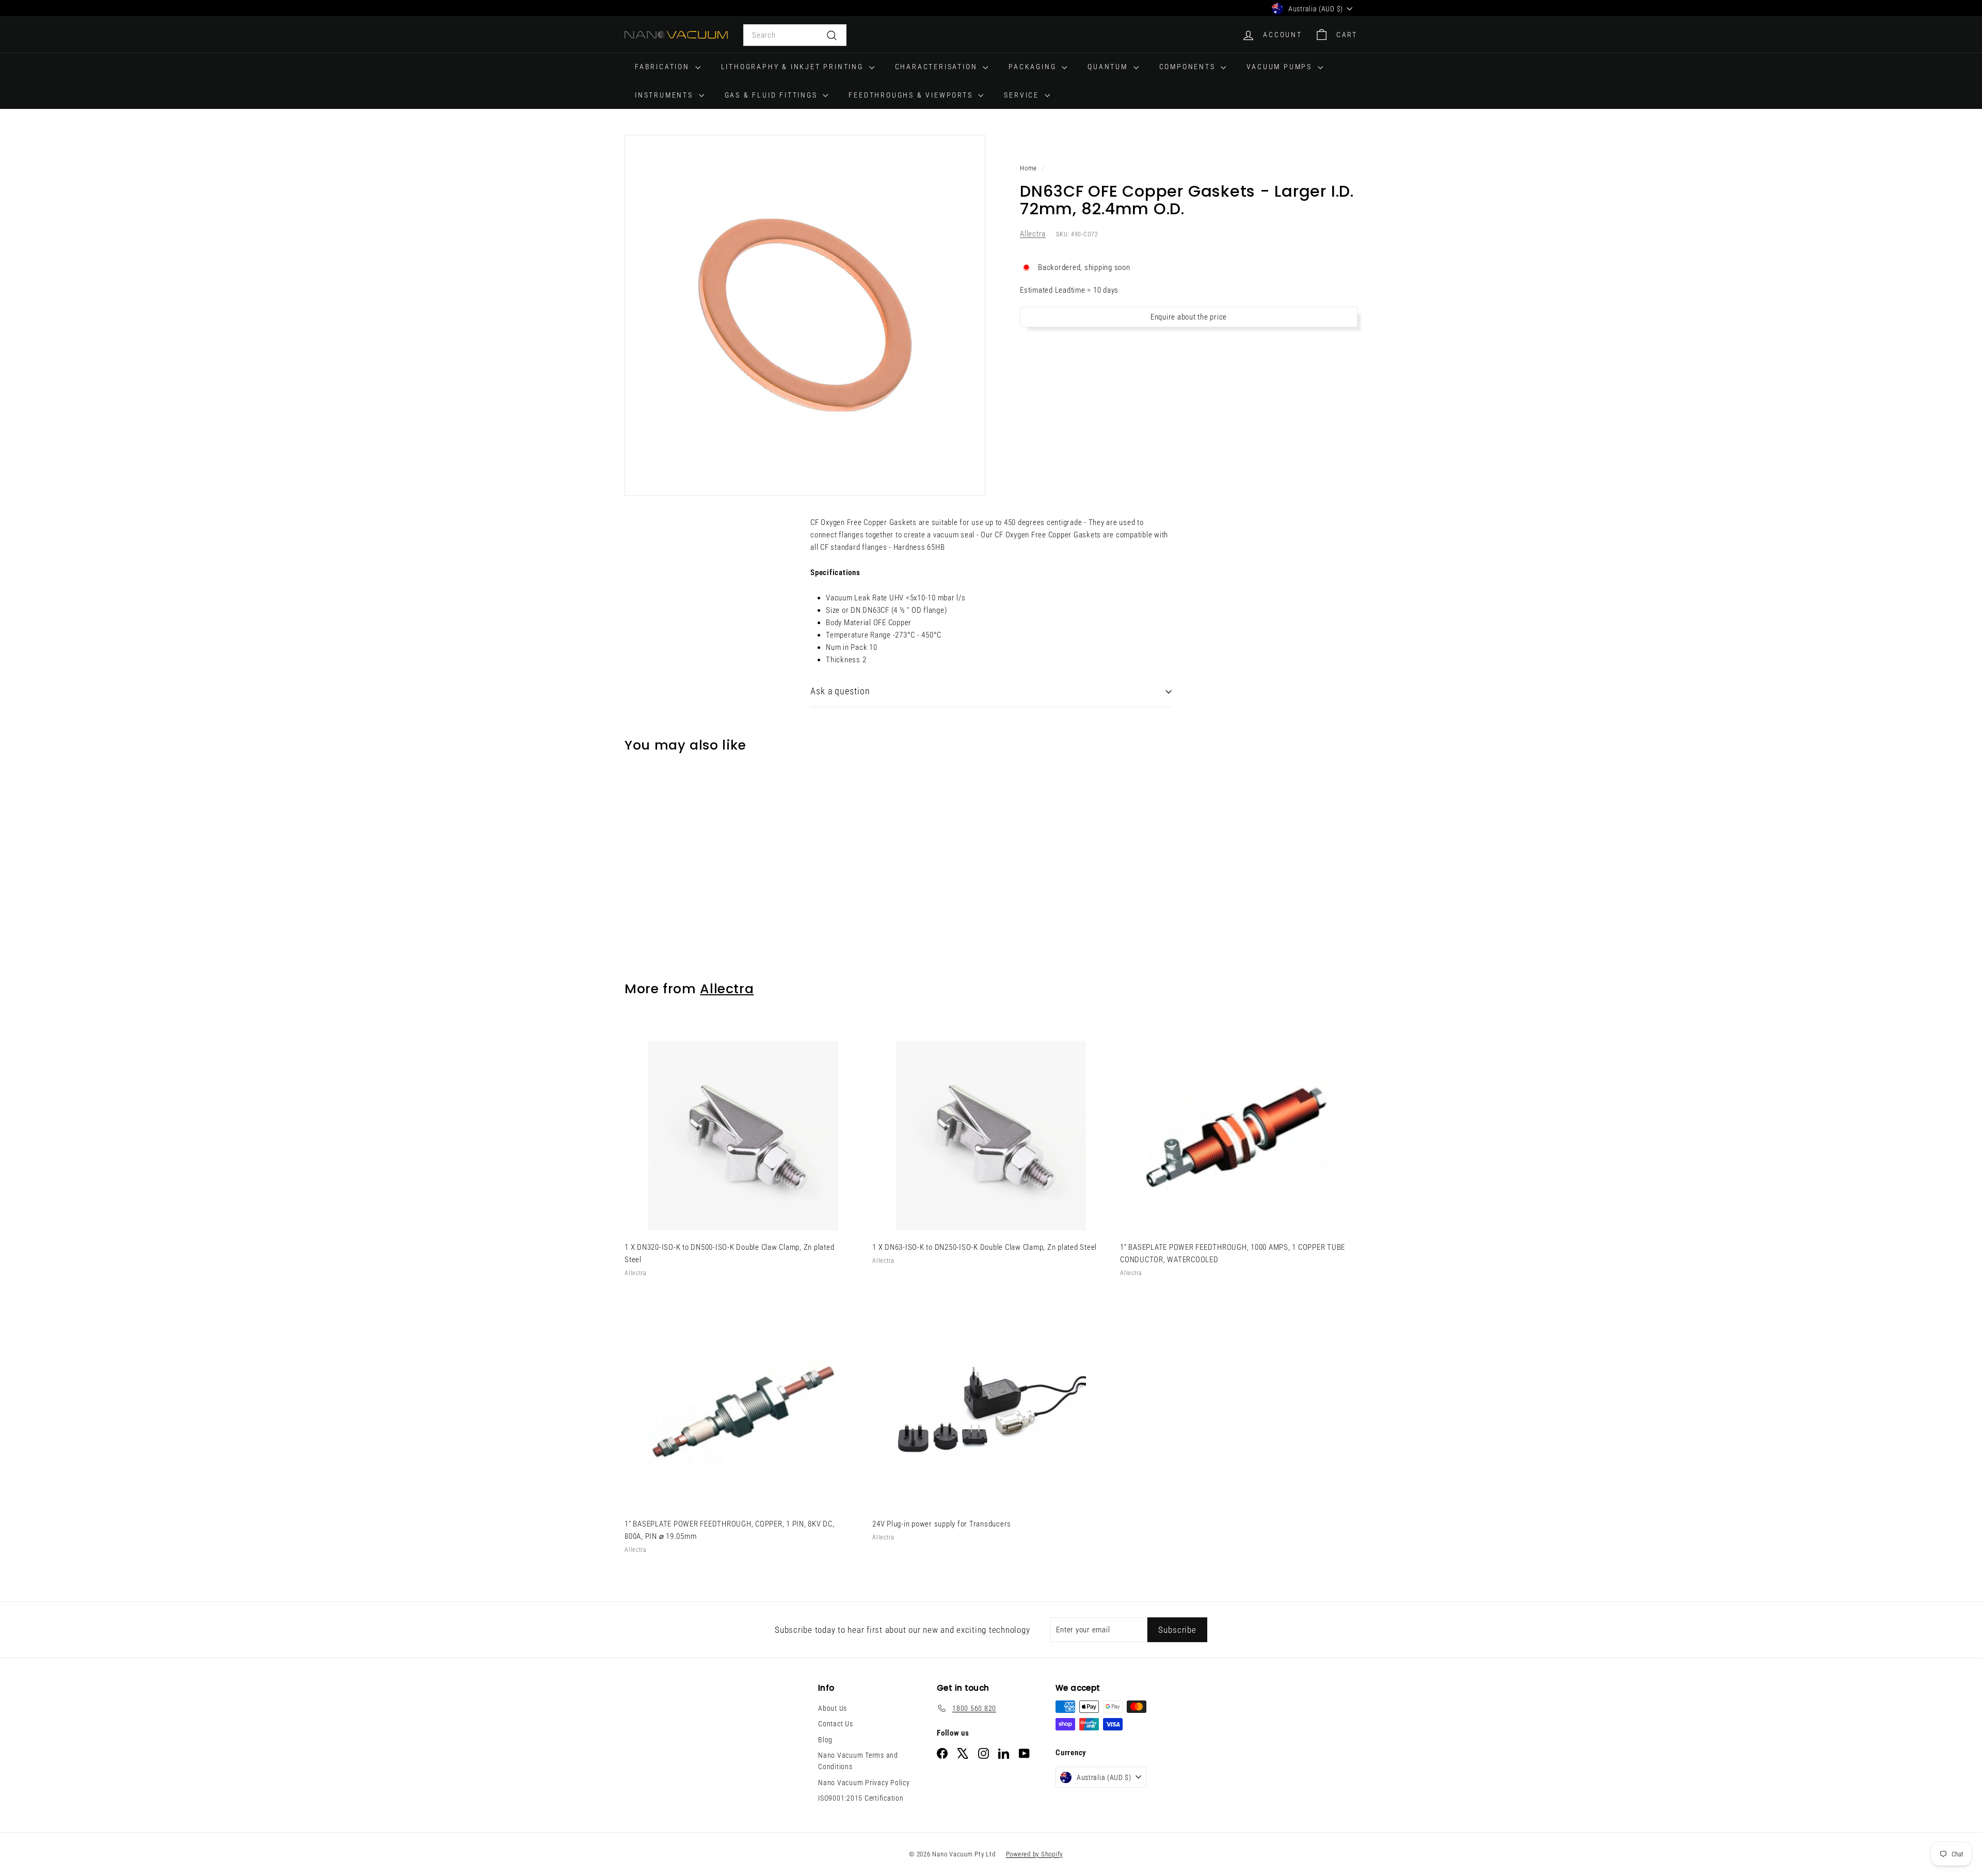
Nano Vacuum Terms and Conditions (858, 1761)
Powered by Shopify (1035, 1854)
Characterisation (938, 67)
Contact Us (836, 1724)
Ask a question (840, 691)
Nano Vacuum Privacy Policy (864, 1783)
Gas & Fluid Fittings (773, 95)
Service (1023, 95)
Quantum (1109, 67)
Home (1028, 168)
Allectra (1033, 234)
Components (1189, 67)
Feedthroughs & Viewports (912, 95)
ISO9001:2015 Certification (861, 1798)
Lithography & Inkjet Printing (794, 67)
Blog (825, 1740)
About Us (833, 1708)
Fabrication (664, 67)
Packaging (1034, 67)
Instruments (666, 95)
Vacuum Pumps (1281, 67)
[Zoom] (805, 315)
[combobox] (795, 35)
